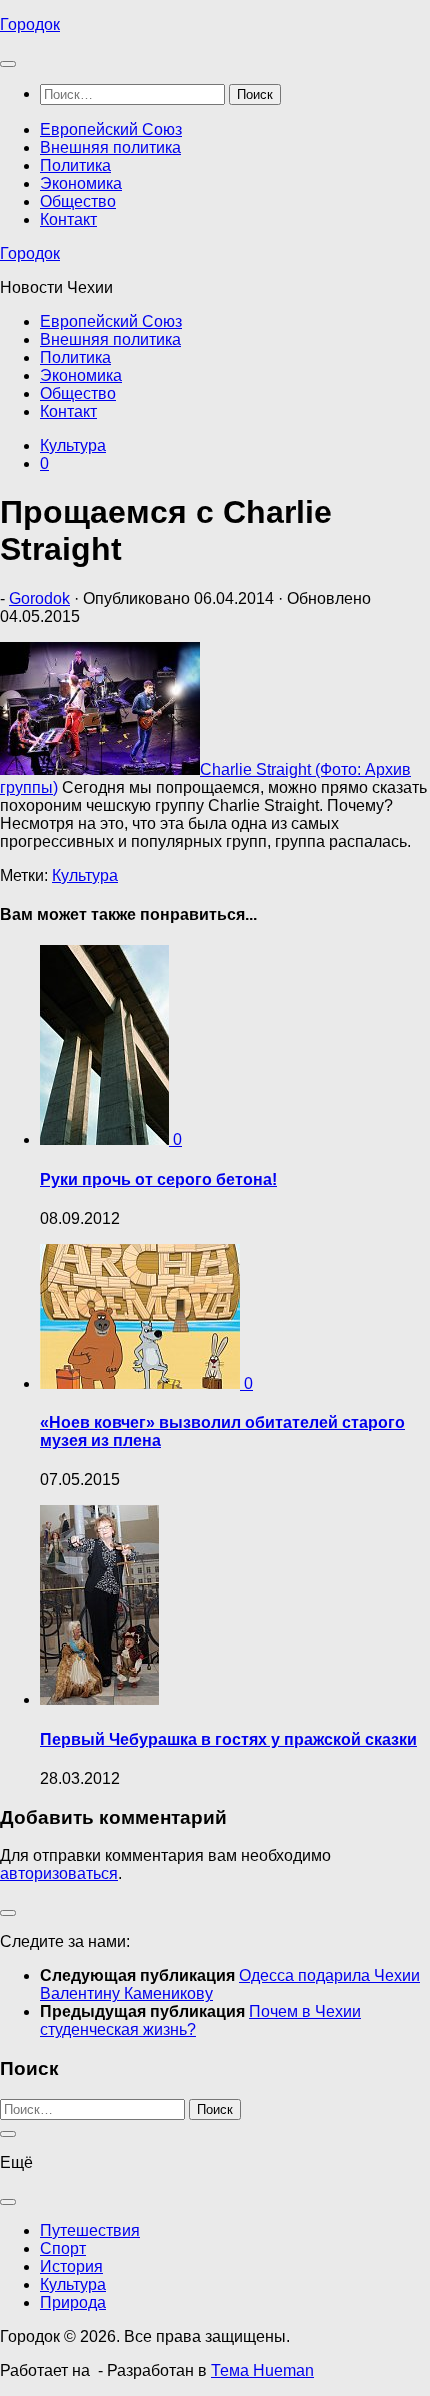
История (71, 2266)
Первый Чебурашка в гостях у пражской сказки (228, 1739)
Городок (30, 24)
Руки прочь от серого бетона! (158, 1179)
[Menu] (8, 64)
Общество (78, 201)
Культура (73, 445)
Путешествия (90, 2230)
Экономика (81, 183)
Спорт (63, 2248)
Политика (75, 165)
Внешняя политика (110, 147)
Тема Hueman (262, 2370)
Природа (73, 2302)
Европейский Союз (111, 129)
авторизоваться (59, 1873)
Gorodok (39, 598)
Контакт (68, 219)
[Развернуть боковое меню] (8, 1913)
